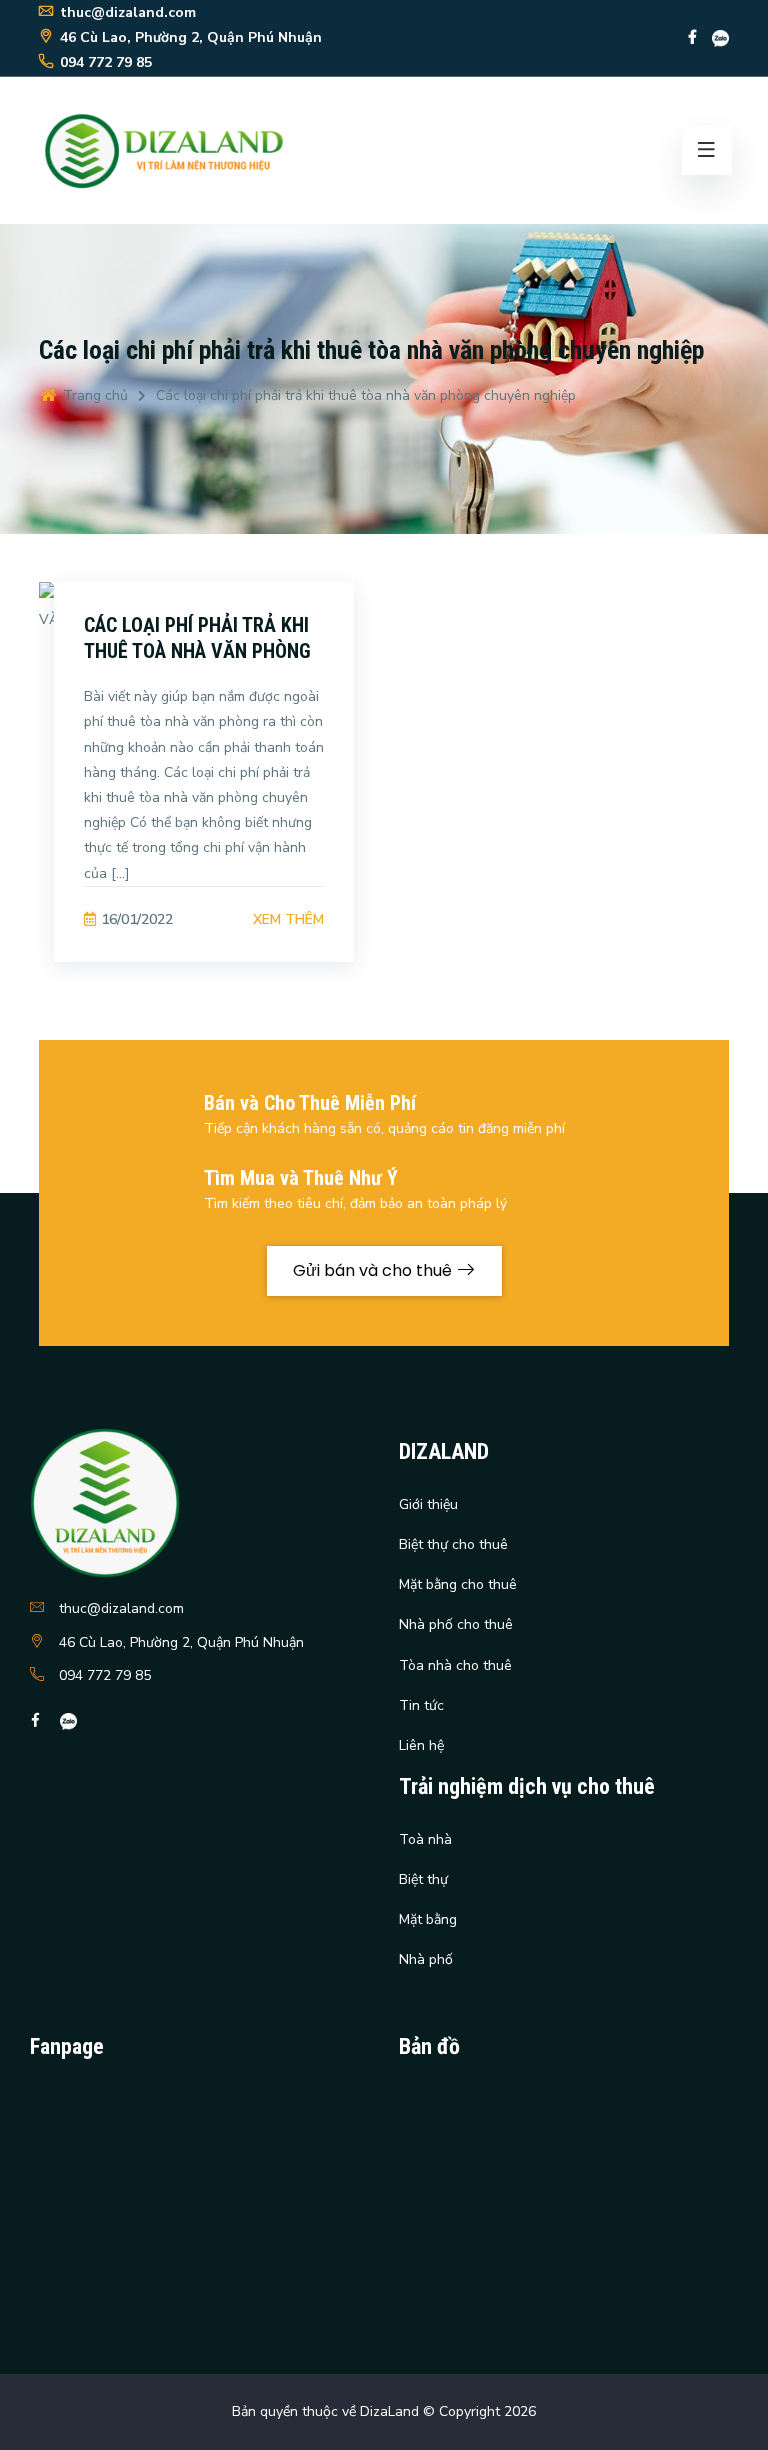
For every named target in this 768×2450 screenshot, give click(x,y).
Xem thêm (288, 919)
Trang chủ (93, 395)
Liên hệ (421, 1745)
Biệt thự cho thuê (453, 1544)
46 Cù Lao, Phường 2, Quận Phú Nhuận (181, 1642)
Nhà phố (426, 1959)
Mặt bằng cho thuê (458, 1584)
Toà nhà (425, 1839)
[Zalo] (720, 37)
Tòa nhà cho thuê (455, 1665)
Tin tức (421, 1705)
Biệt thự (423, 1879)
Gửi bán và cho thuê (374, 1270)
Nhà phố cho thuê (456, 1624)
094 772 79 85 (105, 1675)
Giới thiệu (428, 1504)
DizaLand (389, 2411)
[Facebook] (692, 37)
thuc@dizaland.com (121, 1608)
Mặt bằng (428, 1919)
